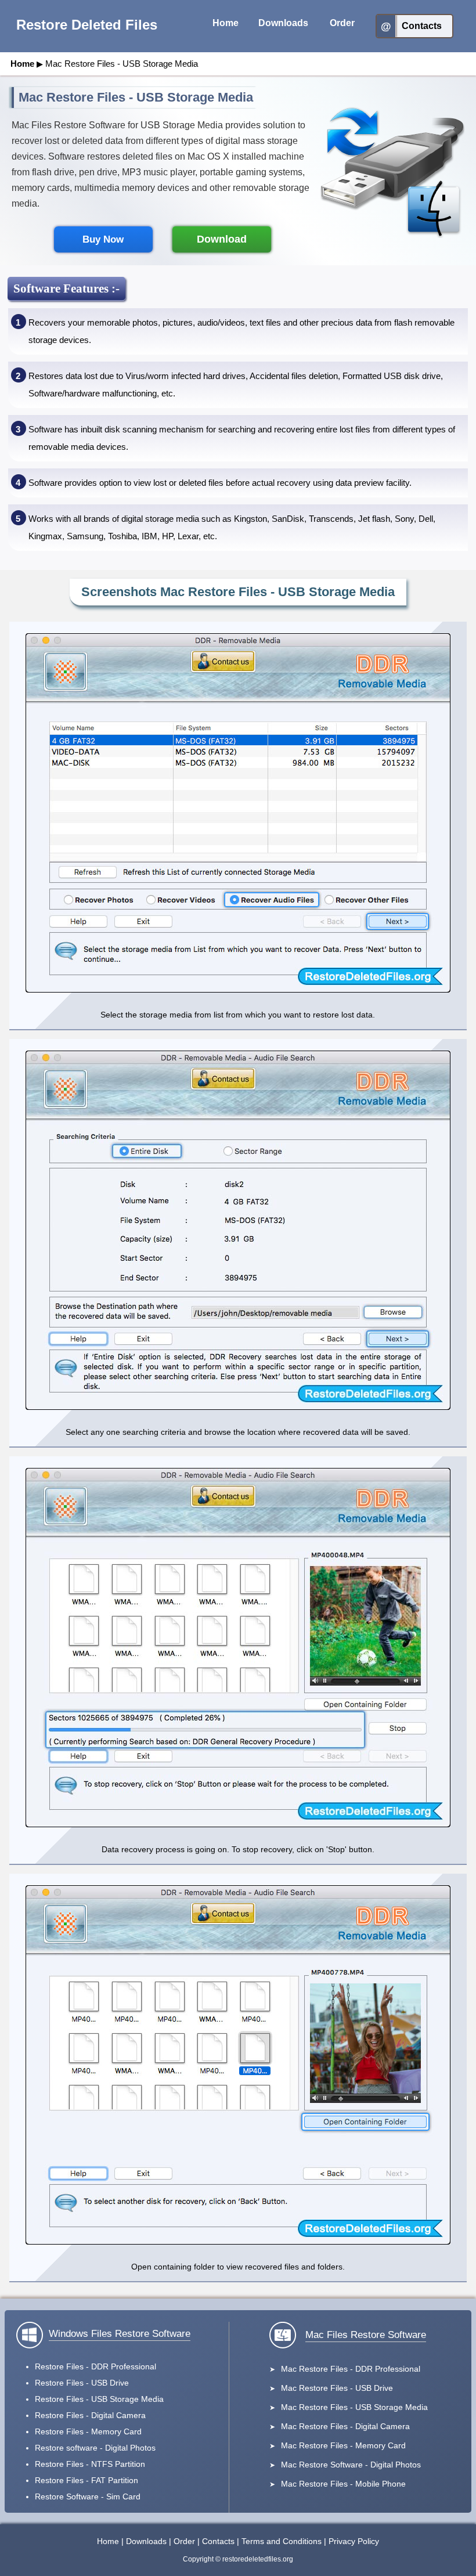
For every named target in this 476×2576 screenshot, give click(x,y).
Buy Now (103, 239)
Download (222, 239)
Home (22, 64)
